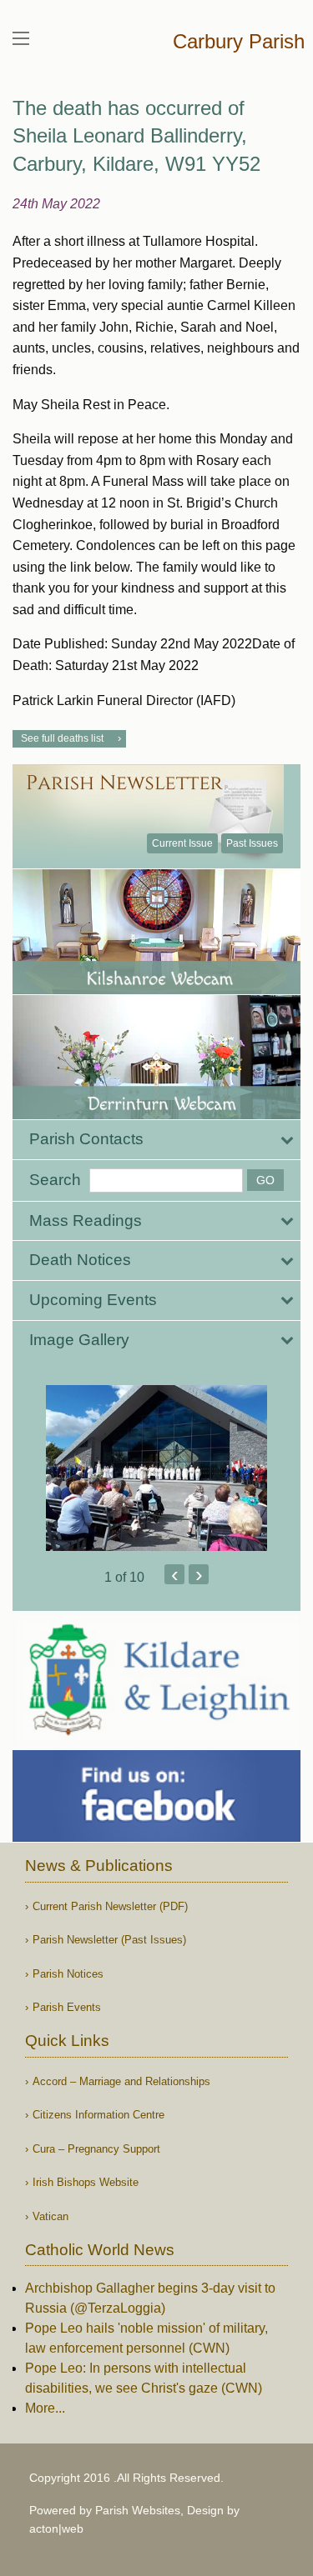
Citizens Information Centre (98, 2115)
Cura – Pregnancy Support (96, 2149)
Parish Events (67, 2007)
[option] (156, 1468)
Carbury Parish (239, 41)
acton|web (56, 2528)
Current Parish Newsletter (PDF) (110, 1906)
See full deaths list (62, 738)
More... (45, 2408)
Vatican (50, 2216)
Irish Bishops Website (86, 2182)
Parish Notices (68, 1974)
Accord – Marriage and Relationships (121, 2081)
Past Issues (252, 843)
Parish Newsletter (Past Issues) (109, 1940)
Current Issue (182, 843)
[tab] (156, 1140)
